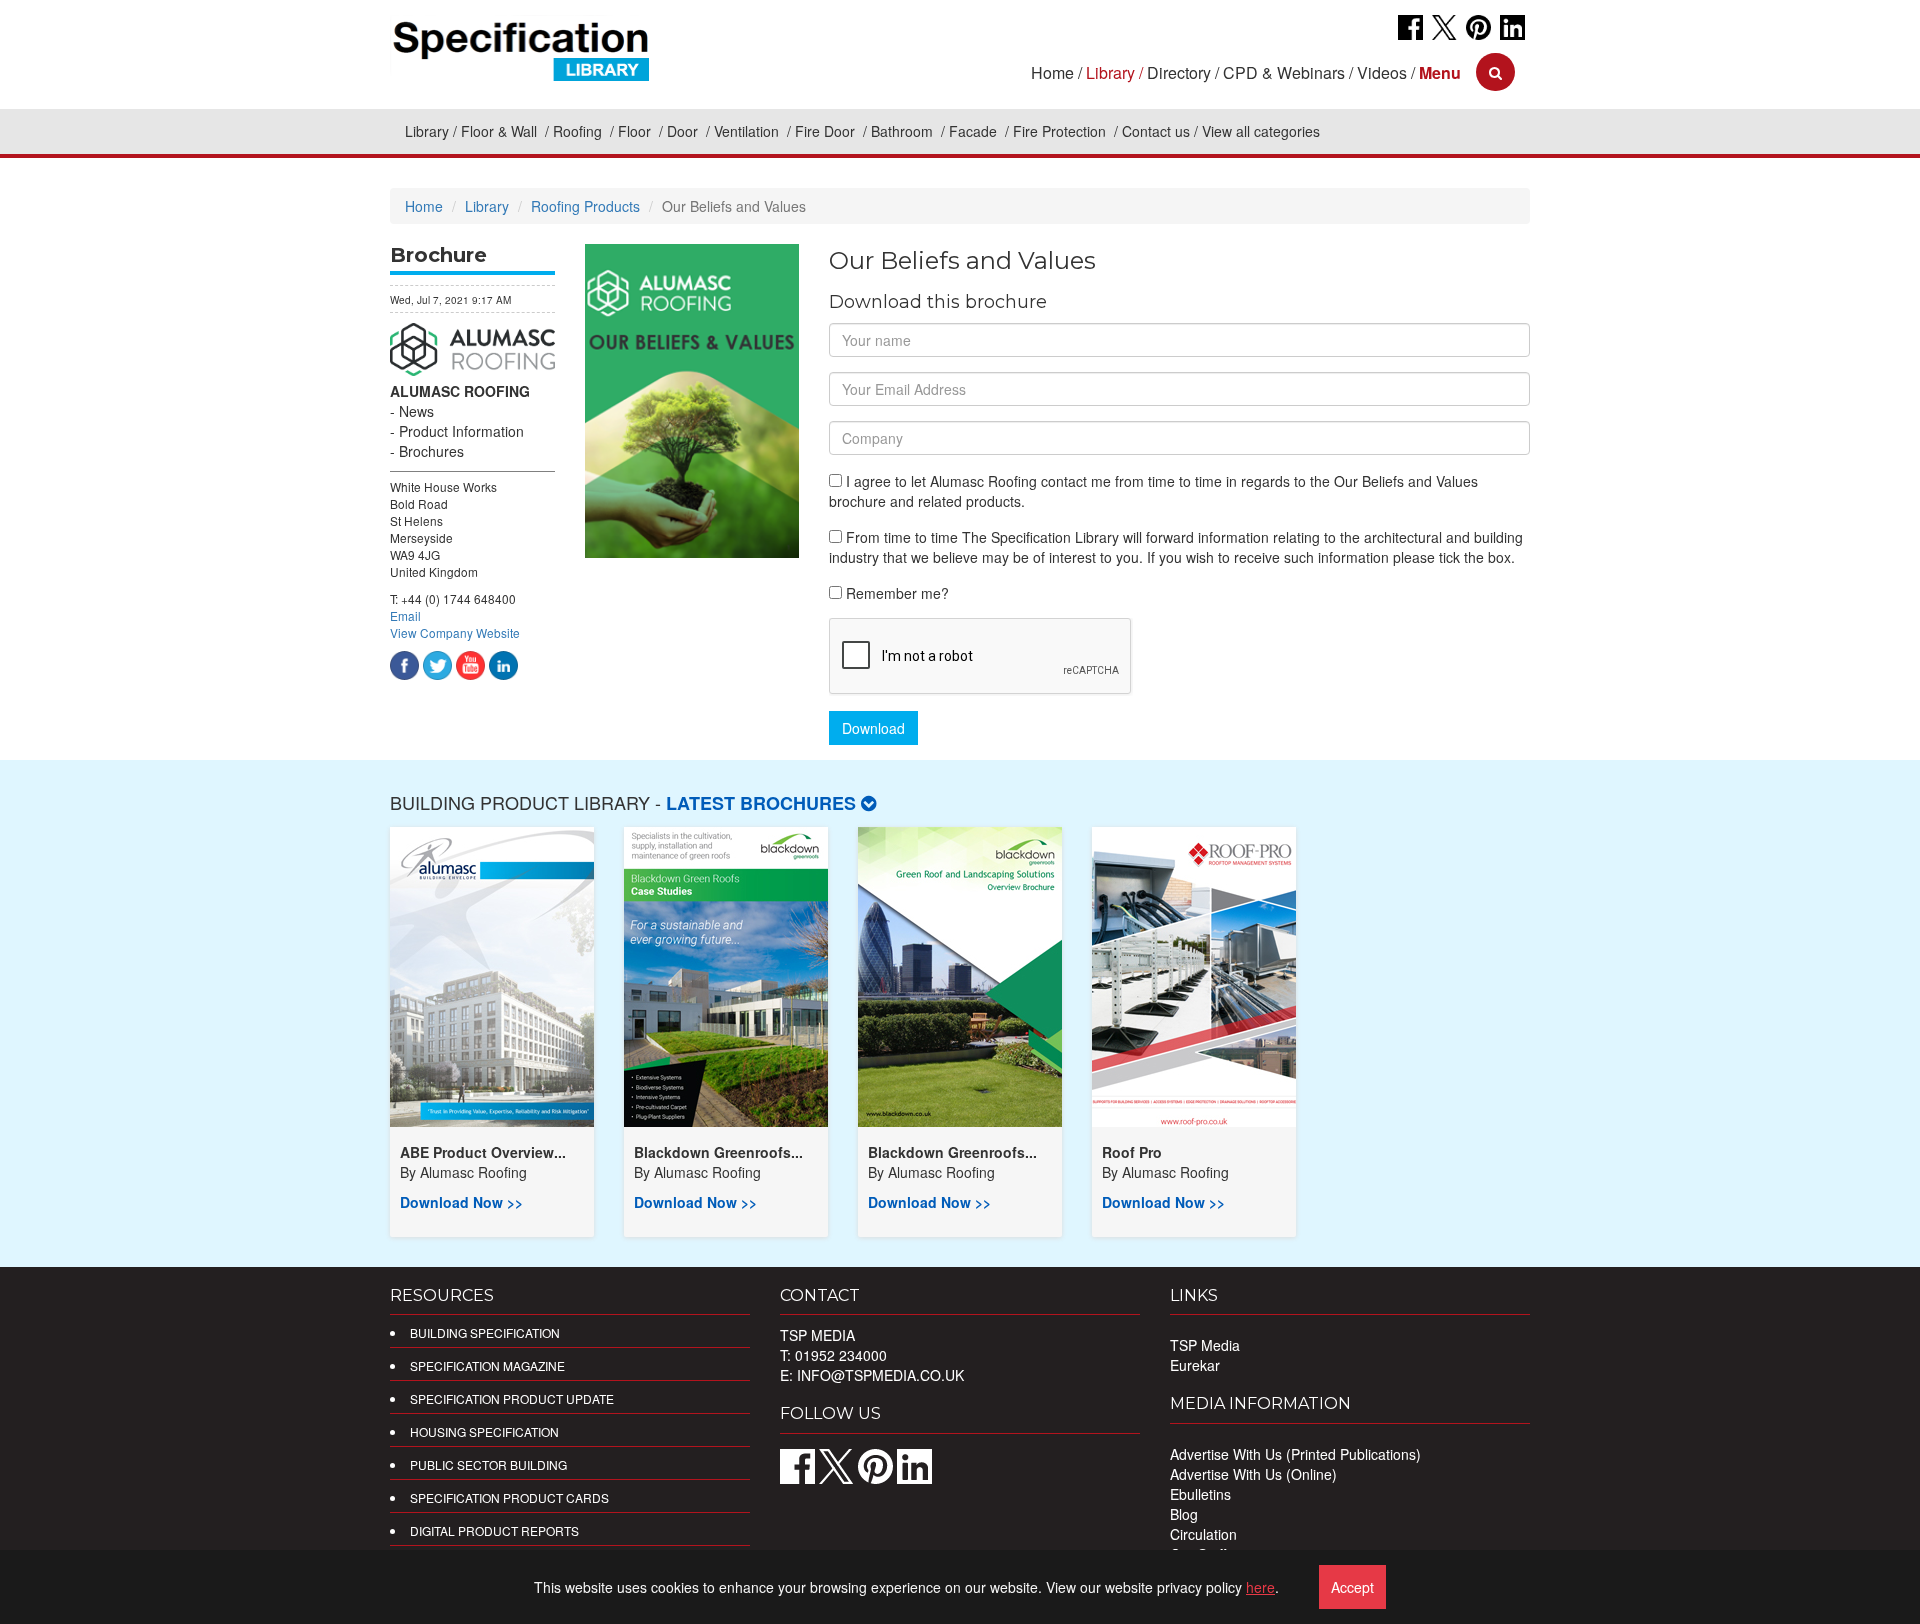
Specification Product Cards (509, 1497)
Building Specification (485, 1332)
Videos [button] (1382, 72)
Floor (636, 131)
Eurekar (1195, 1365)
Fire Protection (1061, 131)
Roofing (579, 131)
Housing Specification (484, 1431)
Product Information (461, 431)
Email (405, 615)
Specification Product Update (512, 1398)
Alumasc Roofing (460, 391)
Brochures (431, 451)
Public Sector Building (488, 1464)
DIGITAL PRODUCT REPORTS (494, 1530)
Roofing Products (585, 206)
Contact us (1156, 131)
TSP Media (1205, 1345)
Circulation (1203, 1534)
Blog (1184, 1514)
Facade (975, 131)
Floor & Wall (501, 131)
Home (1052, 72)
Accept (1352, 1587)
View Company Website (455, 632)
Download (873, 728)
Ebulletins (1200, 1494)
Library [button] (1110, 72)
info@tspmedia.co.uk (880, 1375)
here (1260, 1587)
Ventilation (748, 131)
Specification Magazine (487, 1365)
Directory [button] (1179, 72)
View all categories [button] (1261, 131)
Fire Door (827, 131)
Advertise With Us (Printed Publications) (1295, 1454)
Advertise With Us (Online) (1253, 1474)
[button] (1440, 72)
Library (427, 131)
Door (684, 131)
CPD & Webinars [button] (1284, 72)
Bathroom (904, 131)
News (416, 411)
